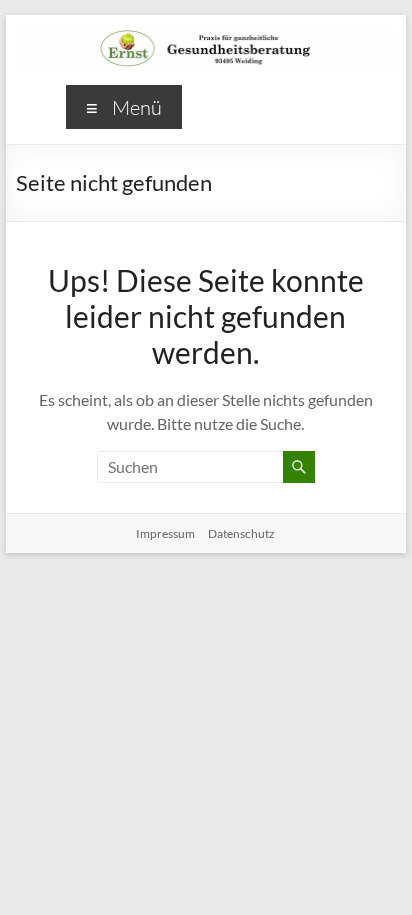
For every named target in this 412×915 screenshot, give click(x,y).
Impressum (165, 533)
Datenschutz (241, 533)
